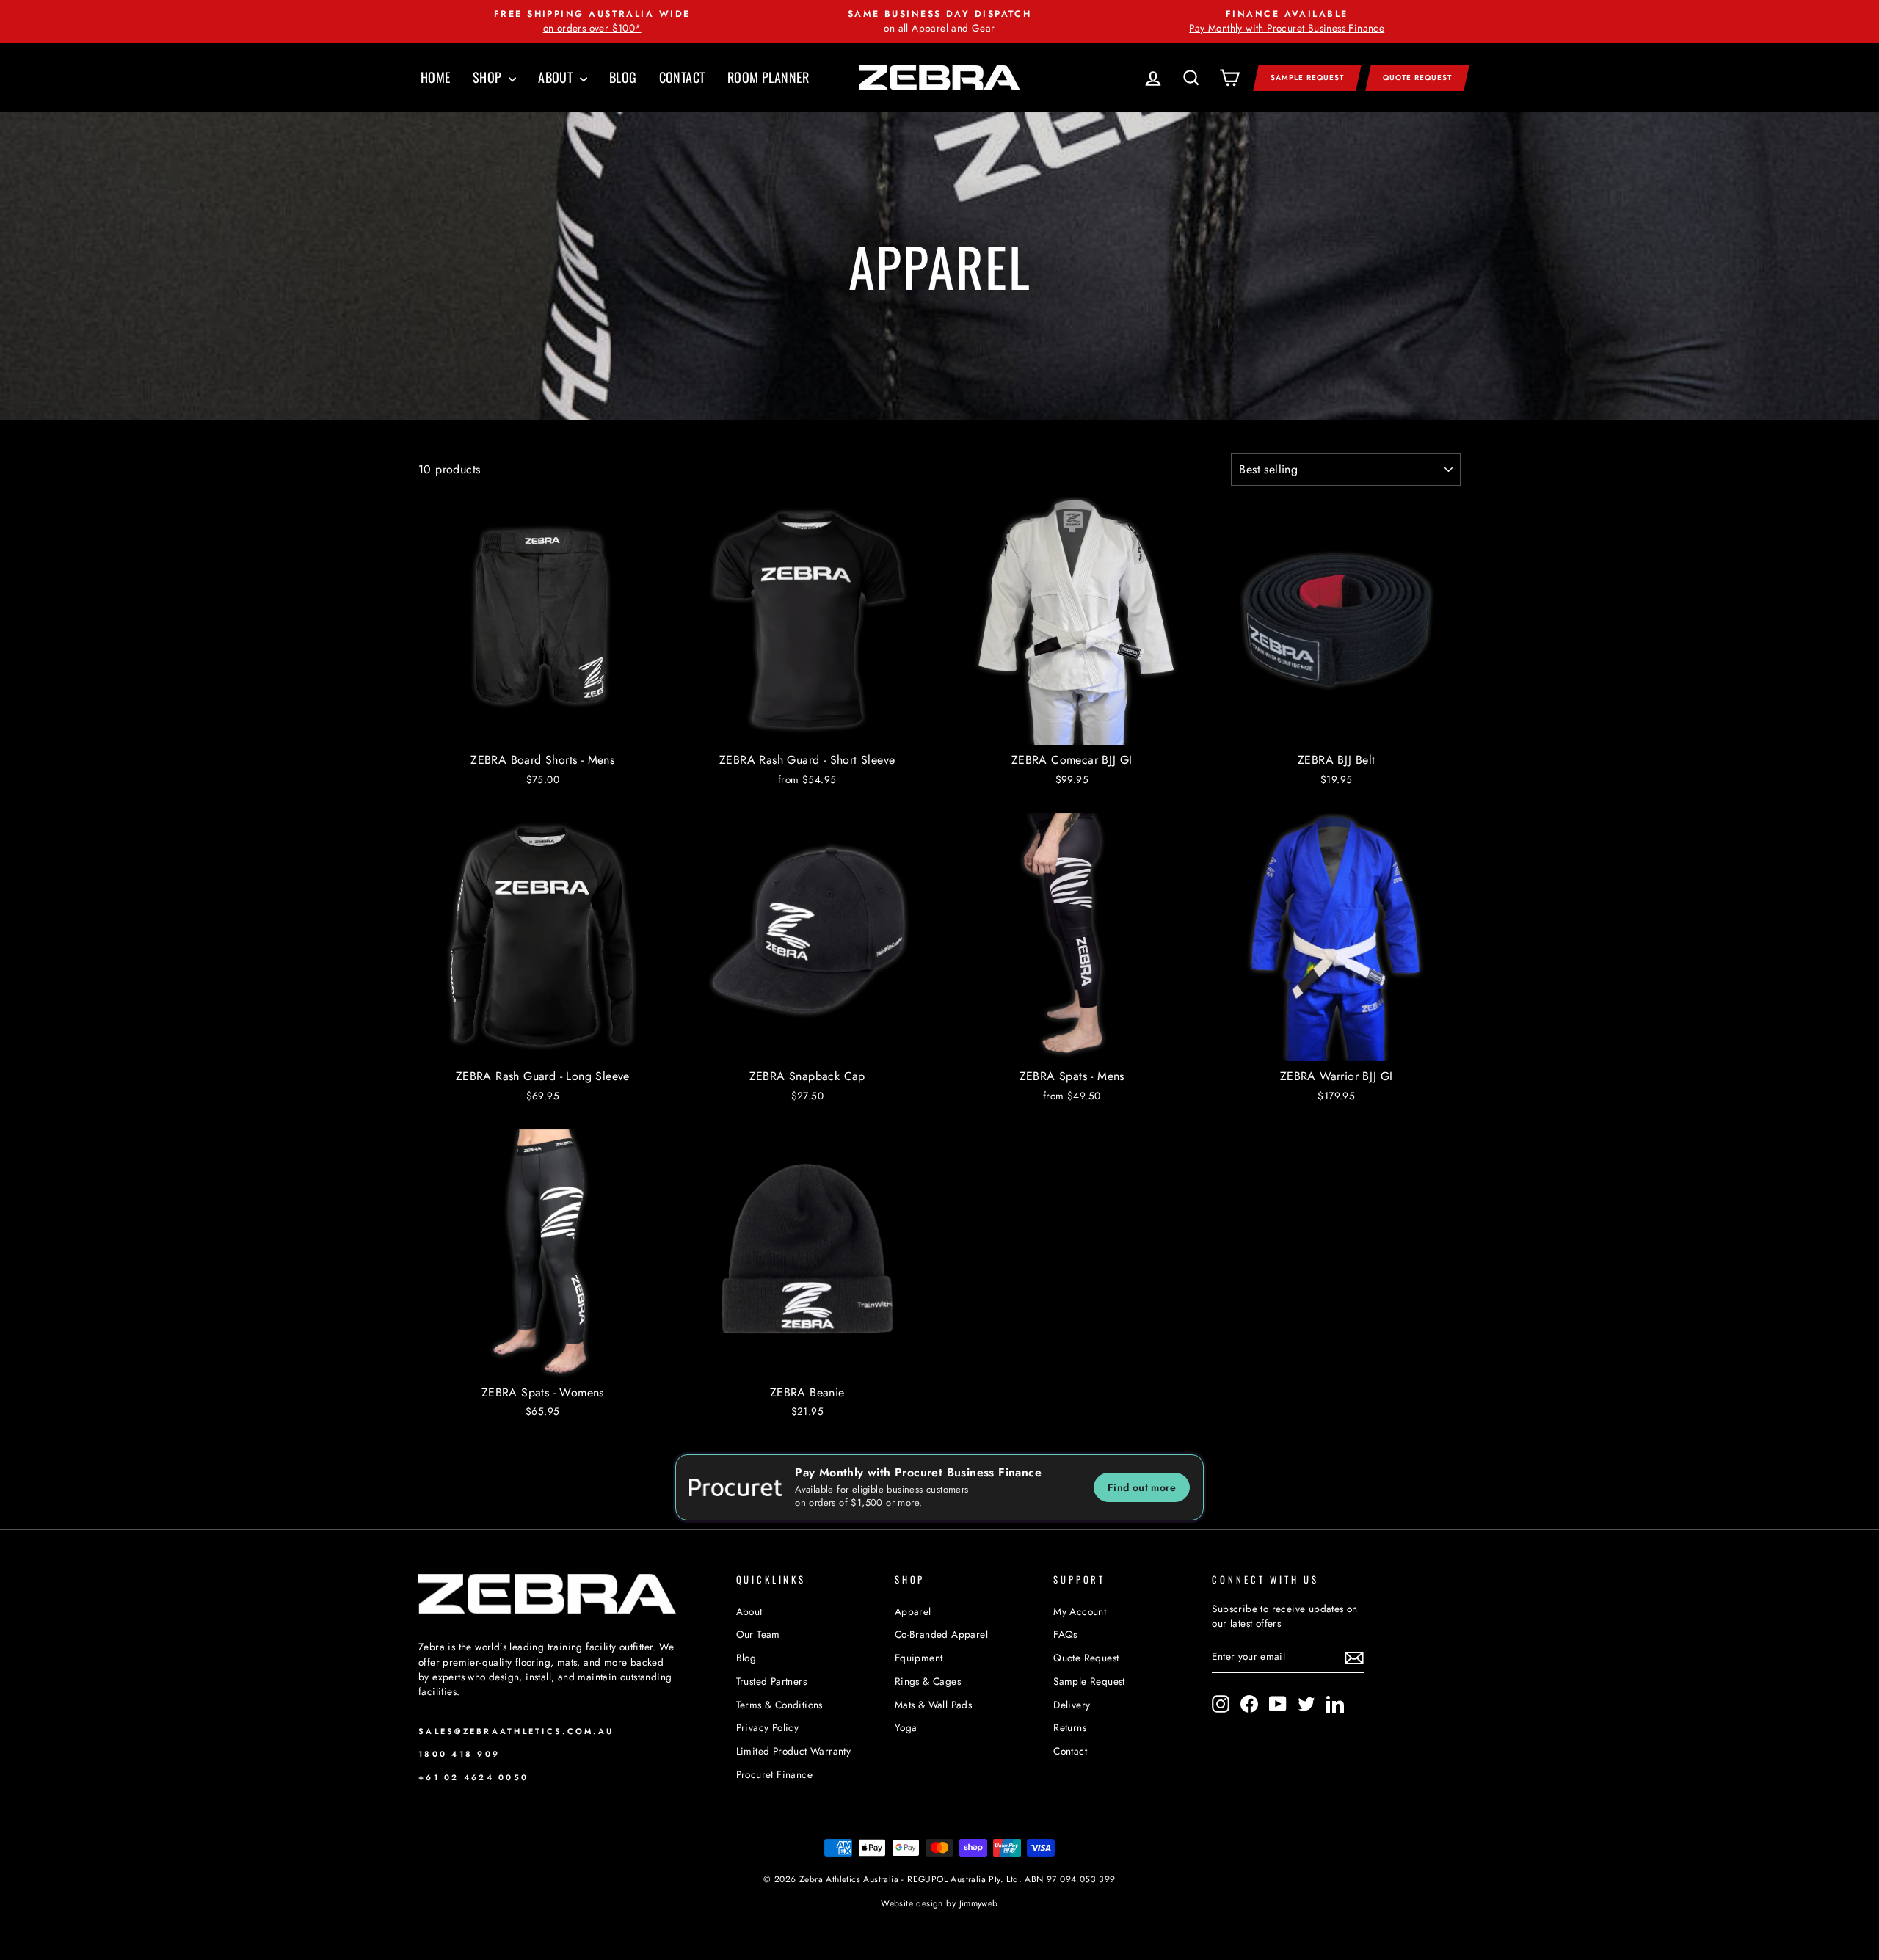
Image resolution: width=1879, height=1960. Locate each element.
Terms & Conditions (779, 1705)
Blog (623, 77)
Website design (912, 1903)
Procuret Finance (774, 1774)
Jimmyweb (979, 1903)
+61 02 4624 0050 (473, 1777)
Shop (489, 77)
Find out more (1142, 1487)
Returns (1070, 1727)
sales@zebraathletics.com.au (516, 1731)
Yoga (906, 1727)
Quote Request (1417, 77)
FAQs (1065, 1634)
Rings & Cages (928, 1681)
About (557, 77)
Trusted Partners (771, 1681)
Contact (682, 77)
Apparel (913, 1611)
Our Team (758, 1634)
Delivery (1072, 1705)
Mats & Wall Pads (933, 1705)
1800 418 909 (459, 1754)
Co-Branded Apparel (941, 1634)
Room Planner (768, 77)
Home (436, 77)
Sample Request (1307, 77)
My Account (1080, 1611)
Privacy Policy (768, 1727)
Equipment (919, 1658)
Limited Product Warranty (794, 1751)
